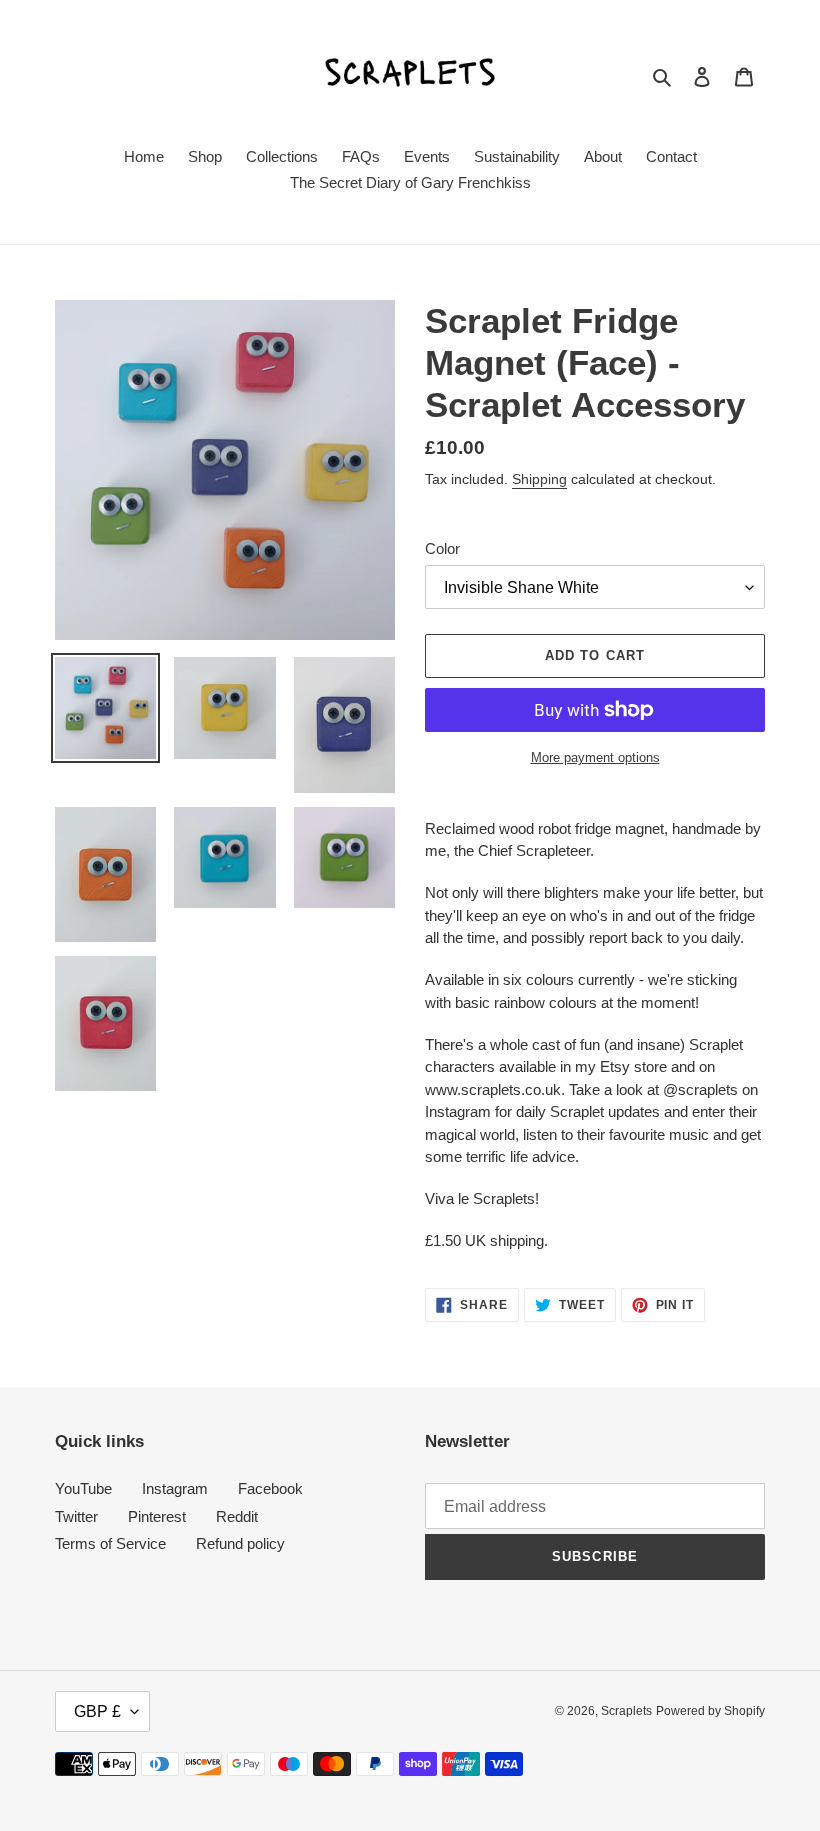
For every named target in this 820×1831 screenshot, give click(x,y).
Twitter (76, 1516)
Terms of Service (110, 1543)
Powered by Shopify (710, 1711)
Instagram (175, 1488)
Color (442, 548)
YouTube (83, 1488)
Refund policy (240, 1543)
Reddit (237, 1516)
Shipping (539, 479)
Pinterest (157, 1516)
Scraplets (626, 1711)
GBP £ (97, 1711)
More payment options (595, 757)
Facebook (270, 1488)
